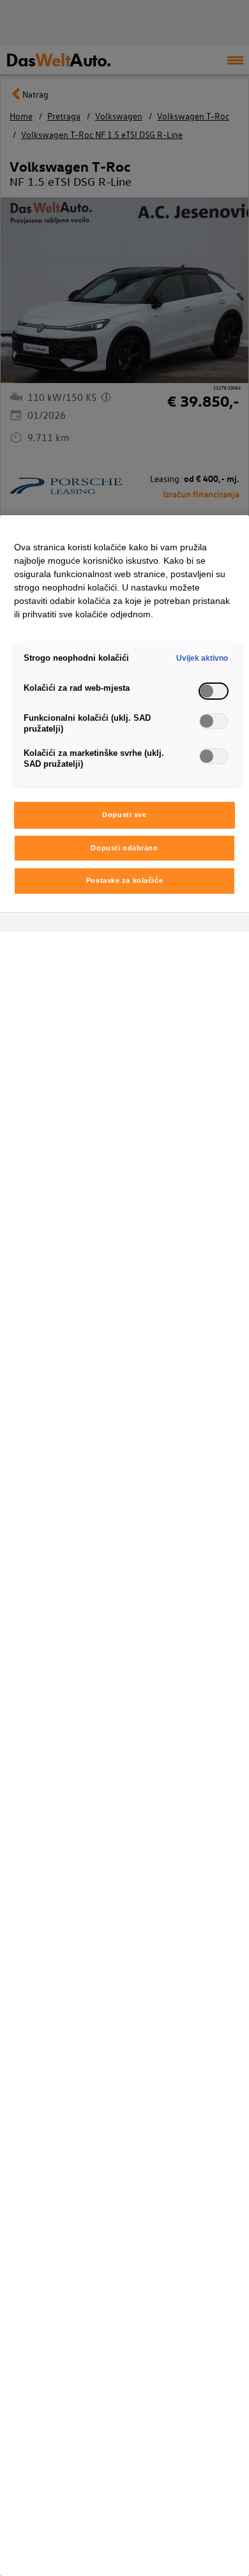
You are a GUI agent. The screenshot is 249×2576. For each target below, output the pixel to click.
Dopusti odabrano (124, 848)
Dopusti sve (124, 815)
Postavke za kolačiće (124, 880)
